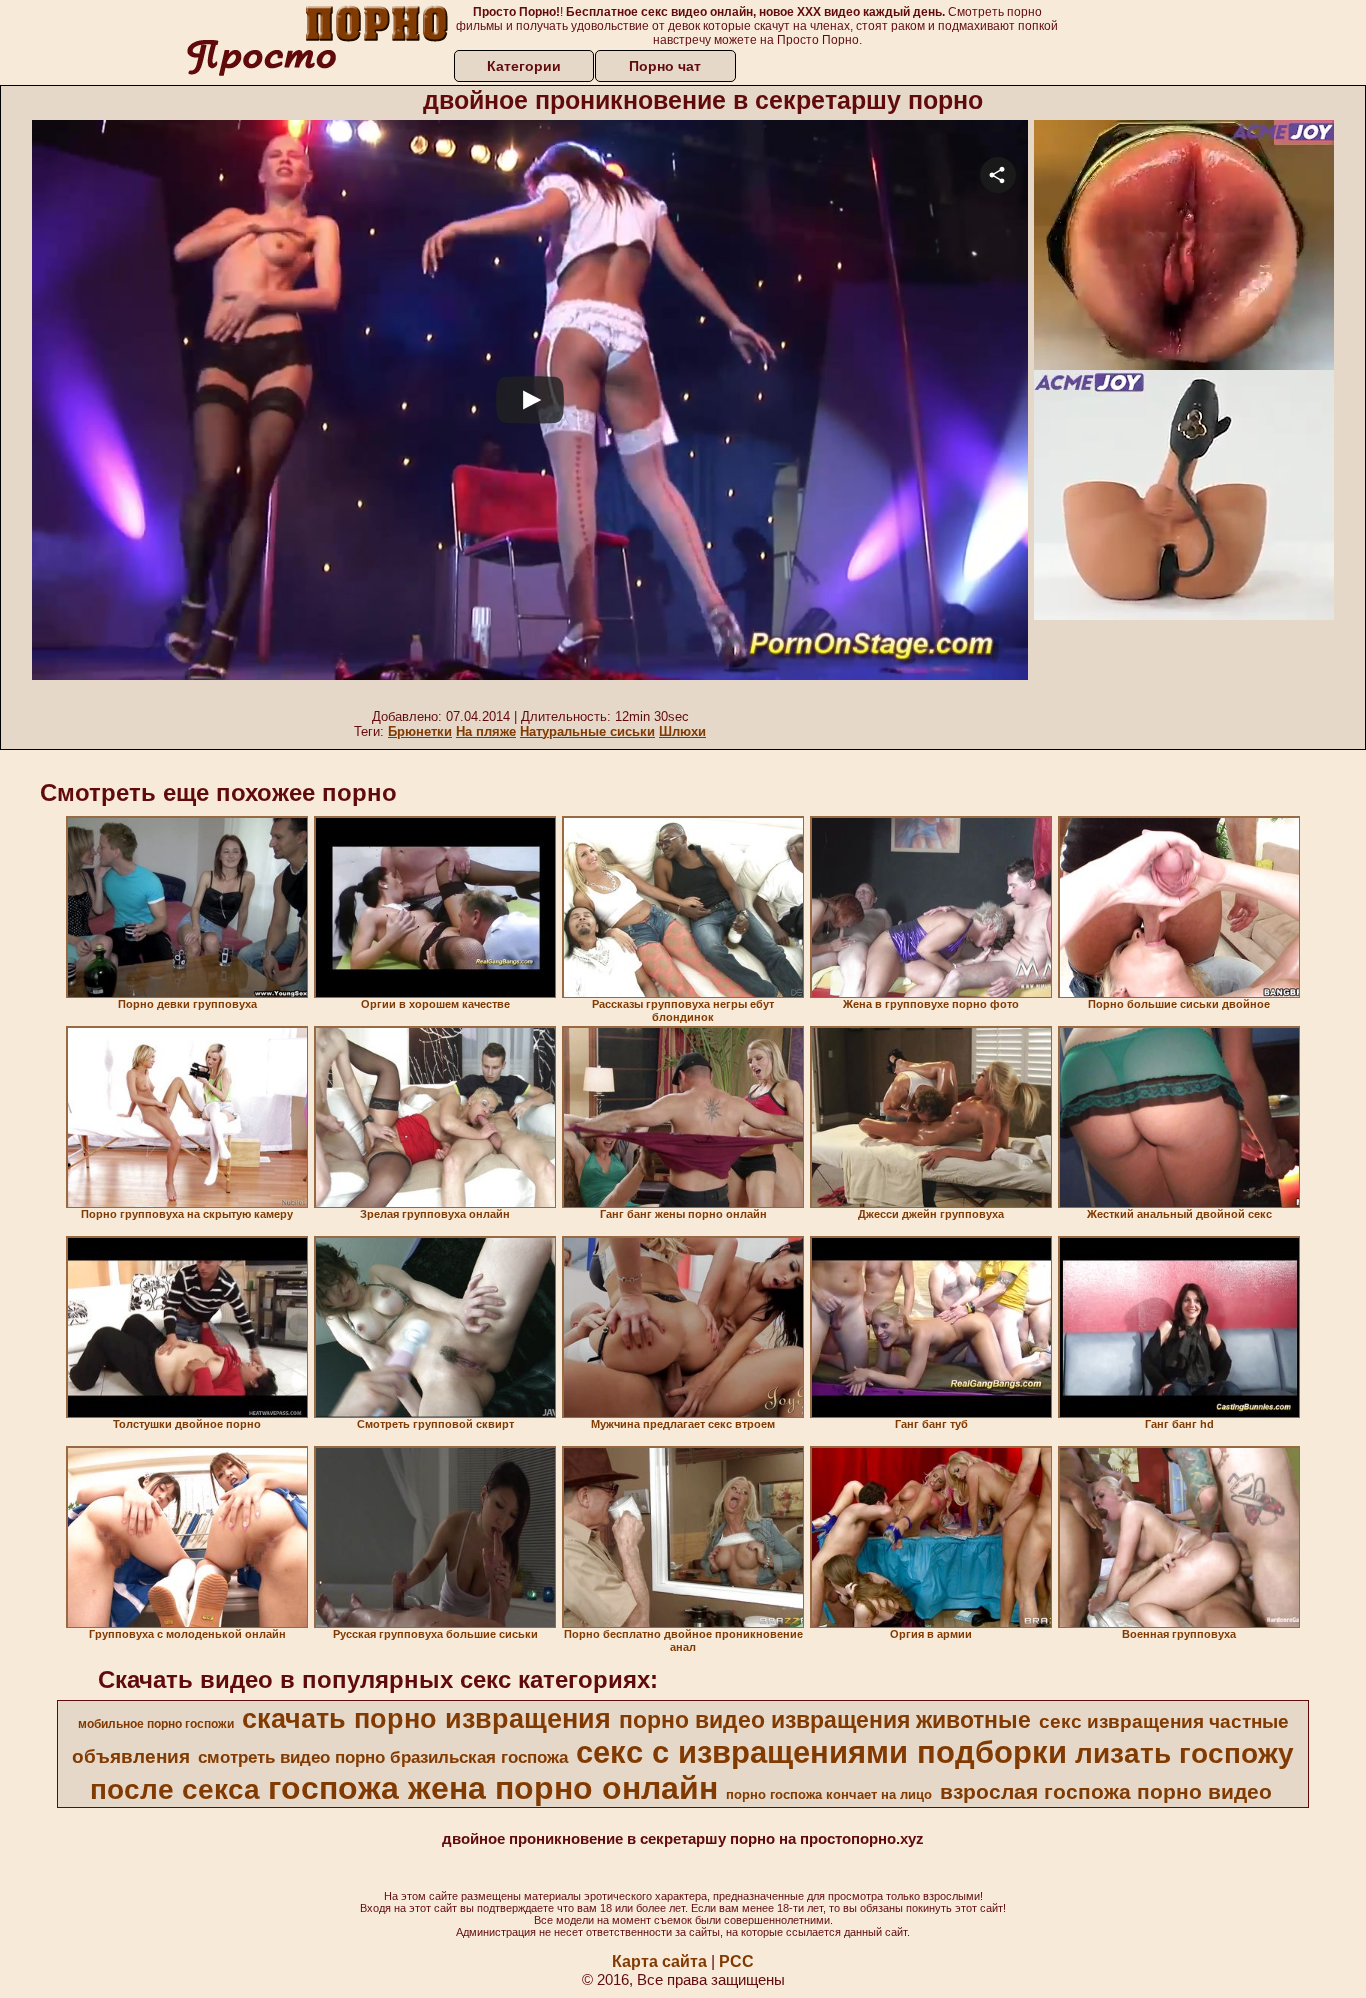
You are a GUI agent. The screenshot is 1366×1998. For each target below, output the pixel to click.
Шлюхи (682, 731)
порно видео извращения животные (825, 1720)
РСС (736, 1961)
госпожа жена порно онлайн (493, 1788)
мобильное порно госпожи (156, 1724)
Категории (524, 66)
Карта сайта (659, 1961)
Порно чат (665, 66)
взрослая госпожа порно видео (1106, 1792)
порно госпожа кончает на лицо (829, 1794)
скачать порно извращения (426, 1719)
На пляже (486, 731)
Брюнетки (420, 731)
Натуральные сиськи (587, 731)
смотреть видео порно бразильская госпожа (383, 1757)
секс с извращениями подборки (821, 1752)
